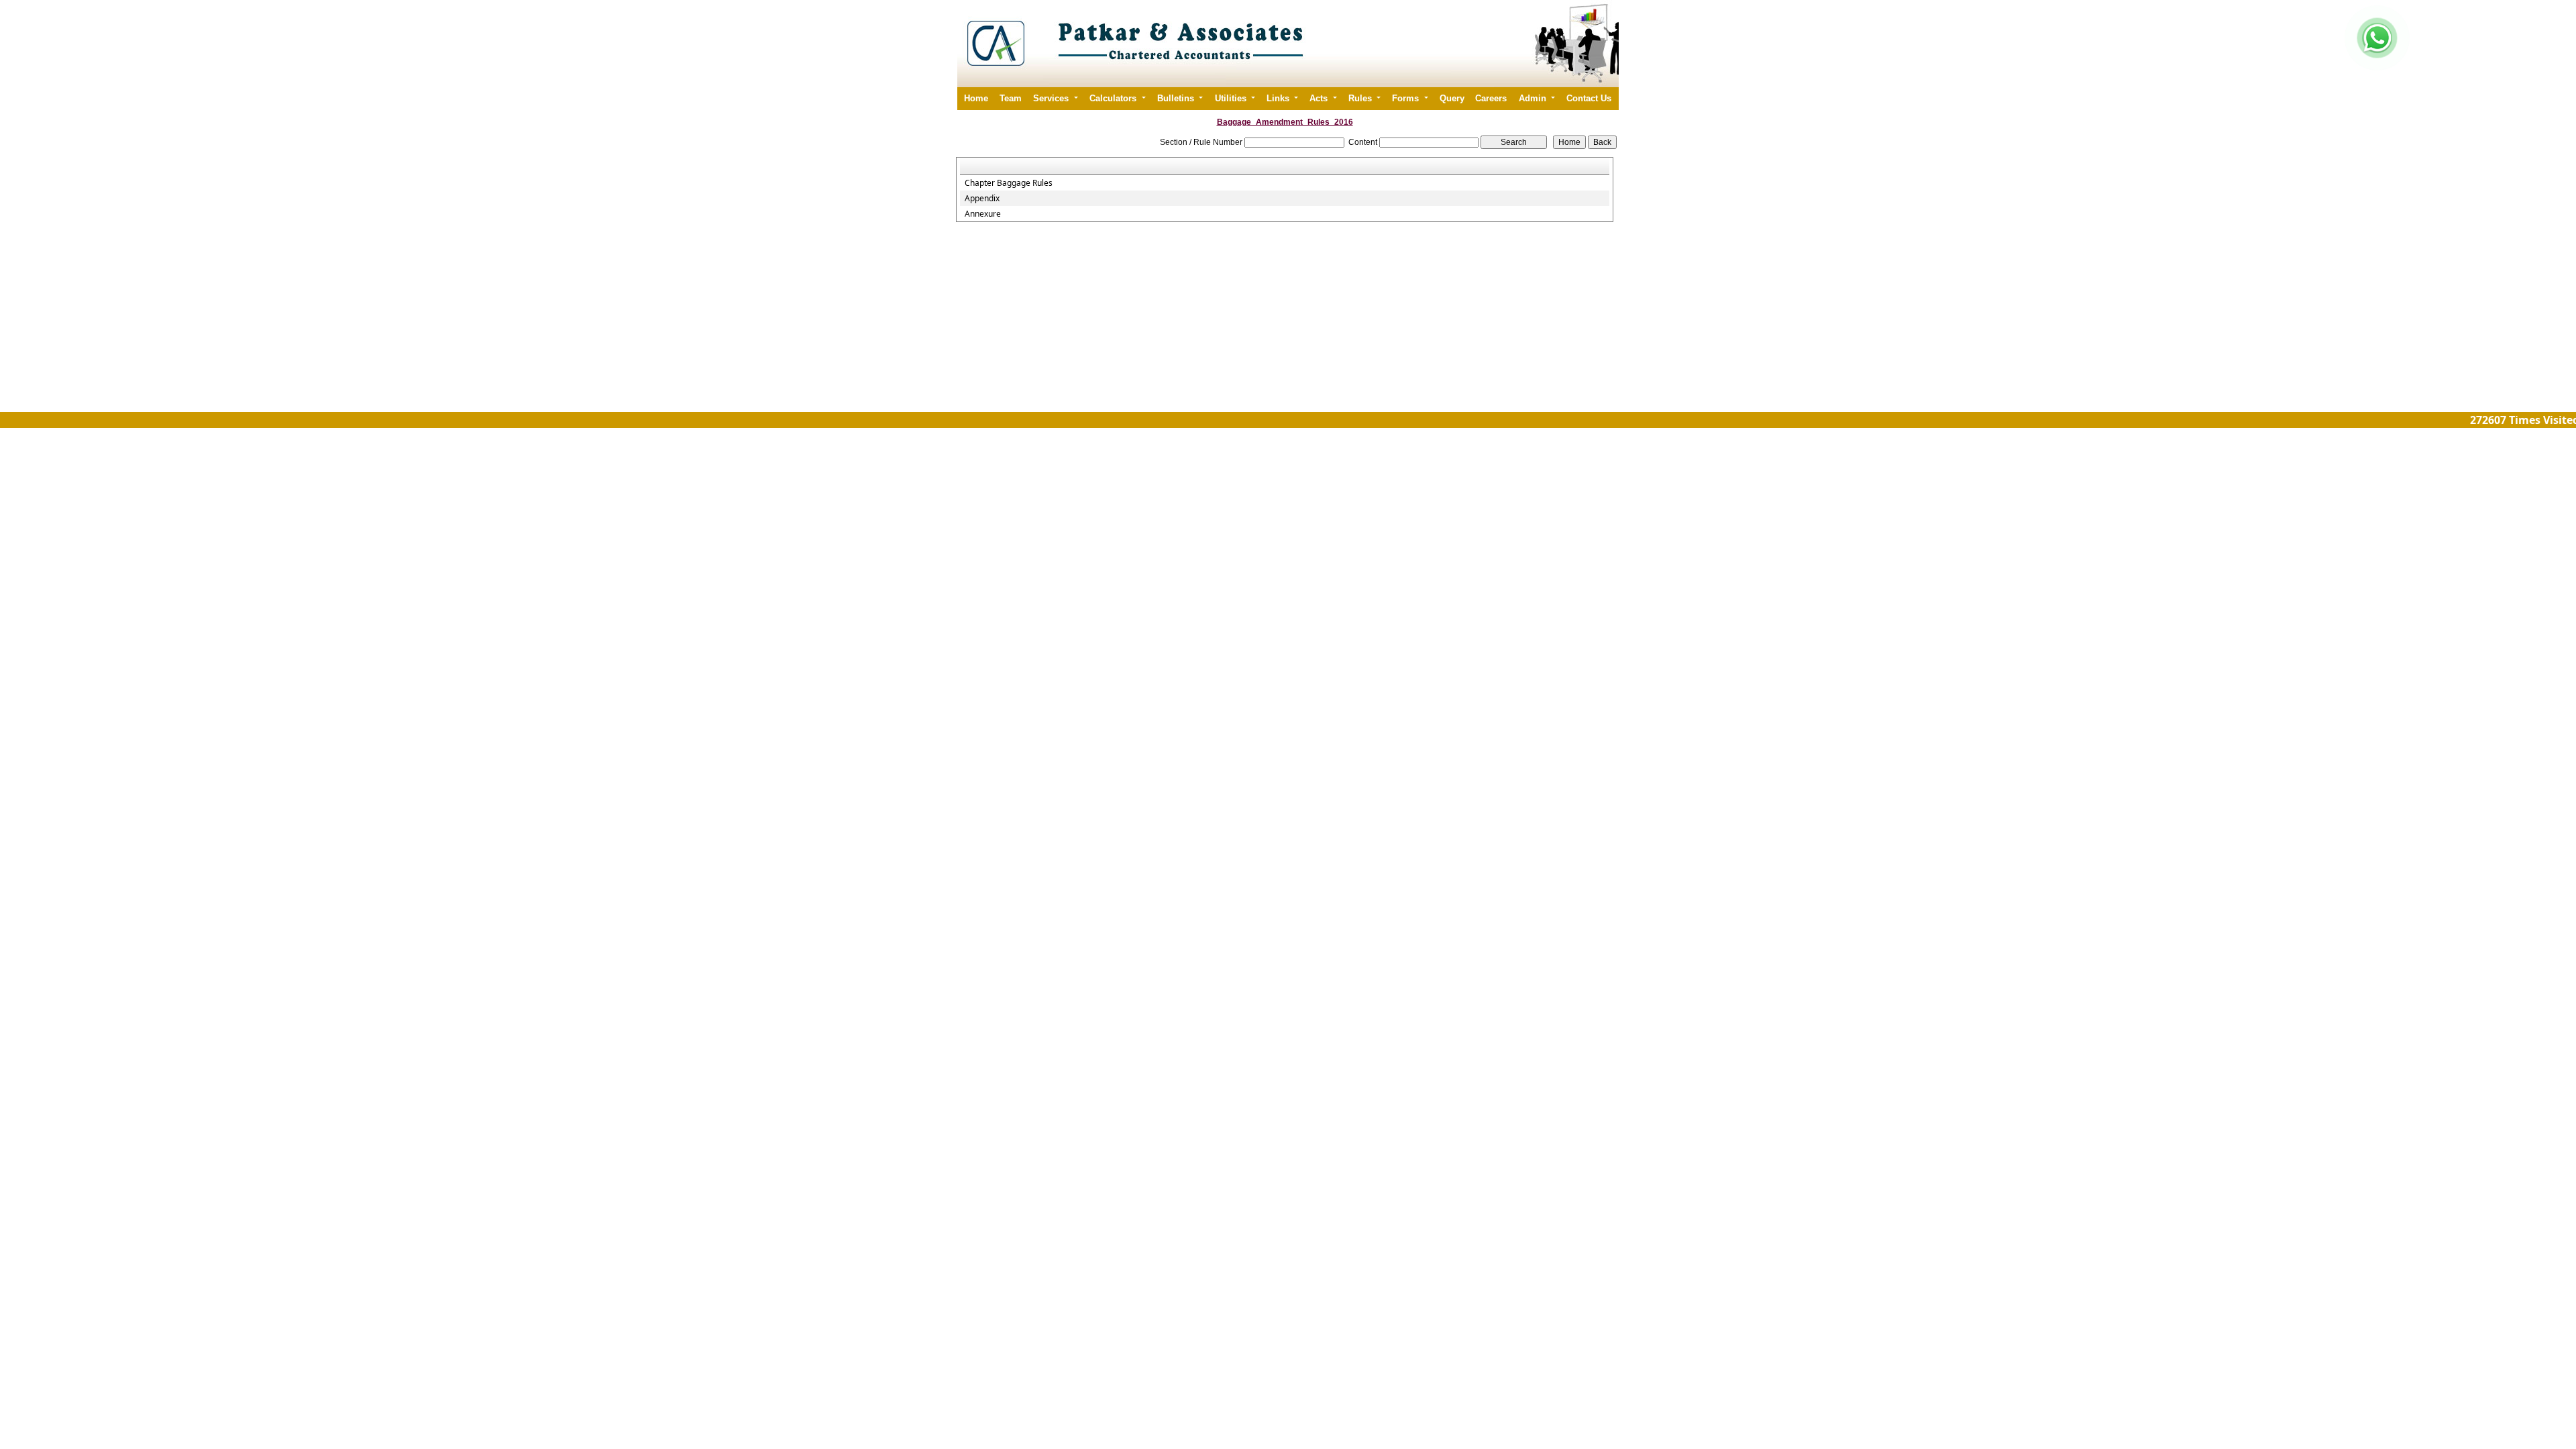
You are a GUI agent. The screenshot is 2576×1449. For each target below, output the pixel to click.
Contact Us (1589, 98)
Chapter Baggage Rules (1009, 183)
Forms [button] (1407, 98)
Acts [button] (1320, 98)
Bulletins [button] (1177, 98)
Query (1452, 98)
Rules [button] (1361, 98)
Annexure (983, 214)
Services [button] (1052, 98)
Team (1011, 98)
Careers (1491, 98)
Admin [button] (1534, 98)
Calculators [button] (1114, 98)
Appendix (982, 199)
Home (976, 98)
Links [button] (1279, 98)
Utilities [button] (1232, 98)
